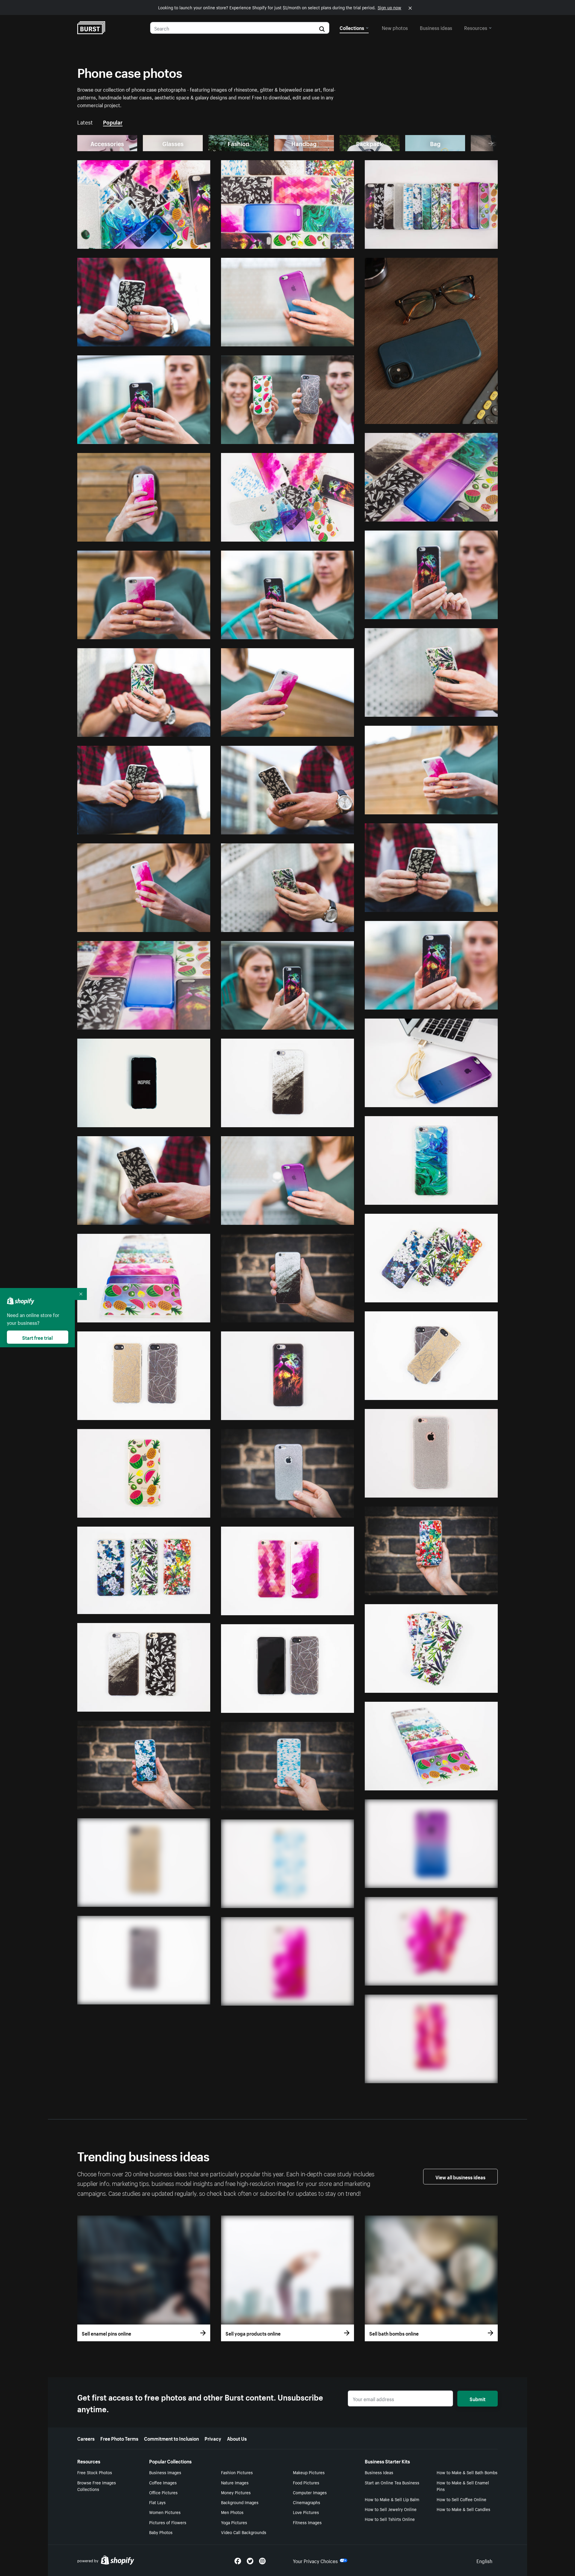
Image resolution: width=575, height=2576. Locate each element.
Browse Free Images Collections (97, 2486)
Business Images (165, 2472)
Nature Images (235, 2482)
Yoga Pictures (234, 2522)
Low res (188, 242)
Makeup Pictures (309, 2472)
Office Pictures (163, 2492)
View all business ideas (460, 2177)
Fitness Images (307, 2522)
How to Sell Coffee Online (461, 2499)
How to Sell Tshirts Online (390, 2519)
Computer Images (310, 2492)
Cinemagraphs (307, 2502)
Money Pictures (236, 2492)
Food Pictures (306, 2482)
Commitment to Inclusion (171, 2438)
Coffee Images (163, 2482)
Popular (113, 122)
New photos (395, 27)
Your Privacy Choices (315, 2560)
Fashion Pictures (237, 2472)
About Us (237, 2438)
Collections (352, 27)
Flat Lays (157, 2502)
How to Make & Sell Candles (463, 2509)
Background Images (240, 2502)
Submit (478, 2398)
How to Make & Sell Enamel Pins (463, 2486)
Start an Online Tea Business (392, 2482)
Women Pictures (165, 2512)
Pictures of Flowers (168, 2522)
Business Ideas (379, 2472)
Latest (85, 122)
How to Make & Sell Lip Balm (392, 2499)
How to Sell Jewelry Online (391, 2509)
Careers (86, 2438)
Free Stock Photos (95, 2472)
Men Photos (232, 2512)
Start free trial (37, 1337)
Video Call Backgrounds (244, 2532)
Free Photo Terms (119, 2438)
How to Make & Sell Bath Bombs (467, 2472)
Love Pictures (306, 2512)
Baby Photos (161, 2532)
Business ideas (436, 27)
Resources (476, 27)
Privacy (213, 2438)
